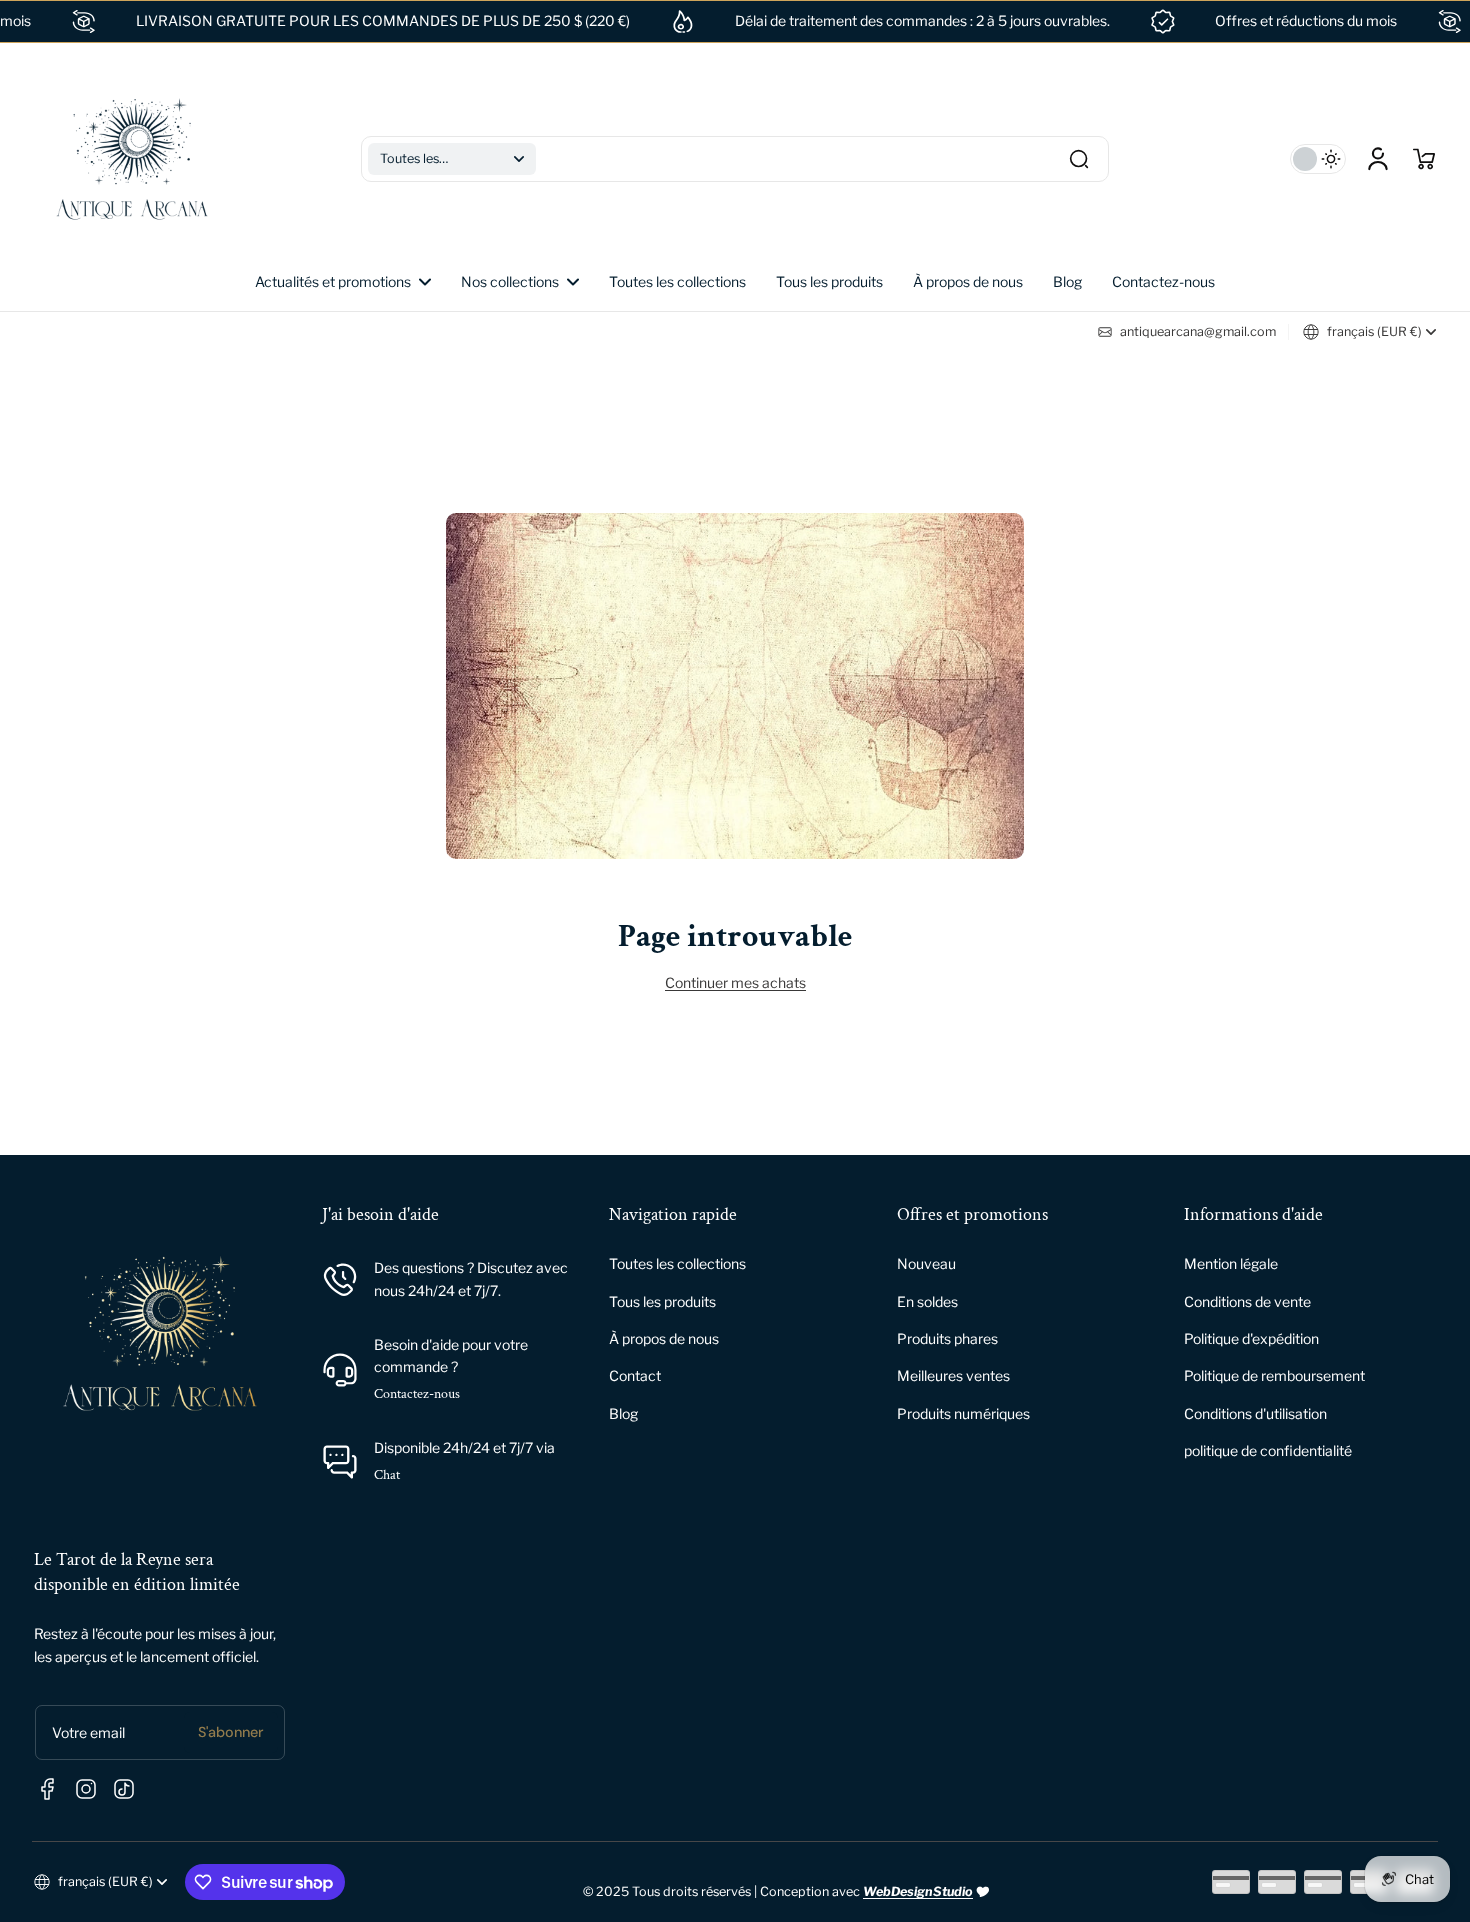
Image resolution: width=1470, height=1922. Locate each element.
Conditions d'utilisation (1255, 1413)
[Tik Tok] (124, 1789)
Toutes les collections (677, 1263)
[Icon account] (1378, 159)
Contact (635, 1375)
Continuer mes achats (735, 982)
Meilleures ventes (953, 1375)
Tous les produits (662, 1301)
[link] (520, 282)
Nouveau (926, 1263)
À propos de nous (664, 1338)
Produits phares (947, 1338)
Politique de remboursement (1274, 1375)
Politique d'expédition (1251, 1338)
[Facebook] (48, 1789)
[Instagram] (86, 1789)
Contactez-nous (417, 1394)
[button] (452, 159)
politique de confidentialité (1268, 1450)
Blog (623, 1413)
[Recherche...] (1079, 159)
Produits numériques (963, 1413)
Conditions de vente (1247, 1301)
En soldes (927, 1301)
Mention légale (1231, 1263)
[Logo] (132, 159)
